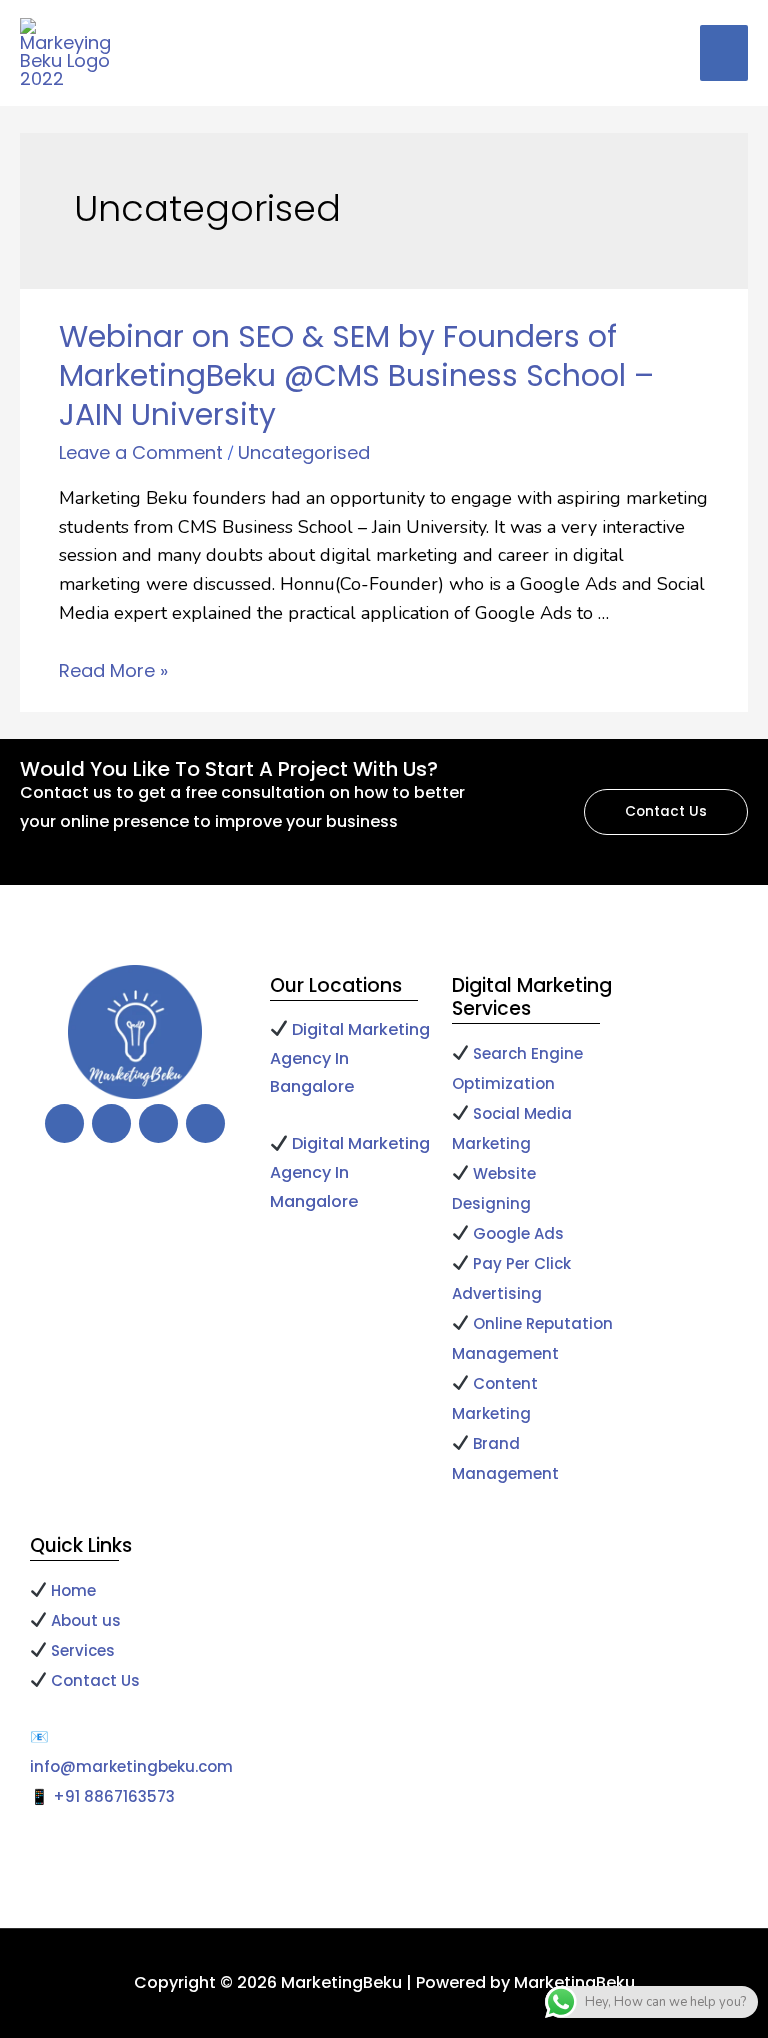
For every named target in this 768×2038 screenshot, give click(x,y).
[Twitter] (111, 1123)
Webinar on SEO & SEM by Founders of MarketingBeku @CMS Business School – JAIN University (356, 375)
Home (71, 1590)
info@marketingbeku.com (131, 1766)
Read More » (113, 670)
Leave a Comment (141, 452)
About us (86, 1620)
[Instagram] (158, 1123)
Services (83, 1650)
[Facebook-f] (64, 1123)
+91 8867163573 (114, 1796)
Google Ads (520, 1233)
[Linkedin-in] (205, 1123)
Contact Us (95, 1680)
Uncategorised (304, 452)
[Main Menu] (724, 53)
